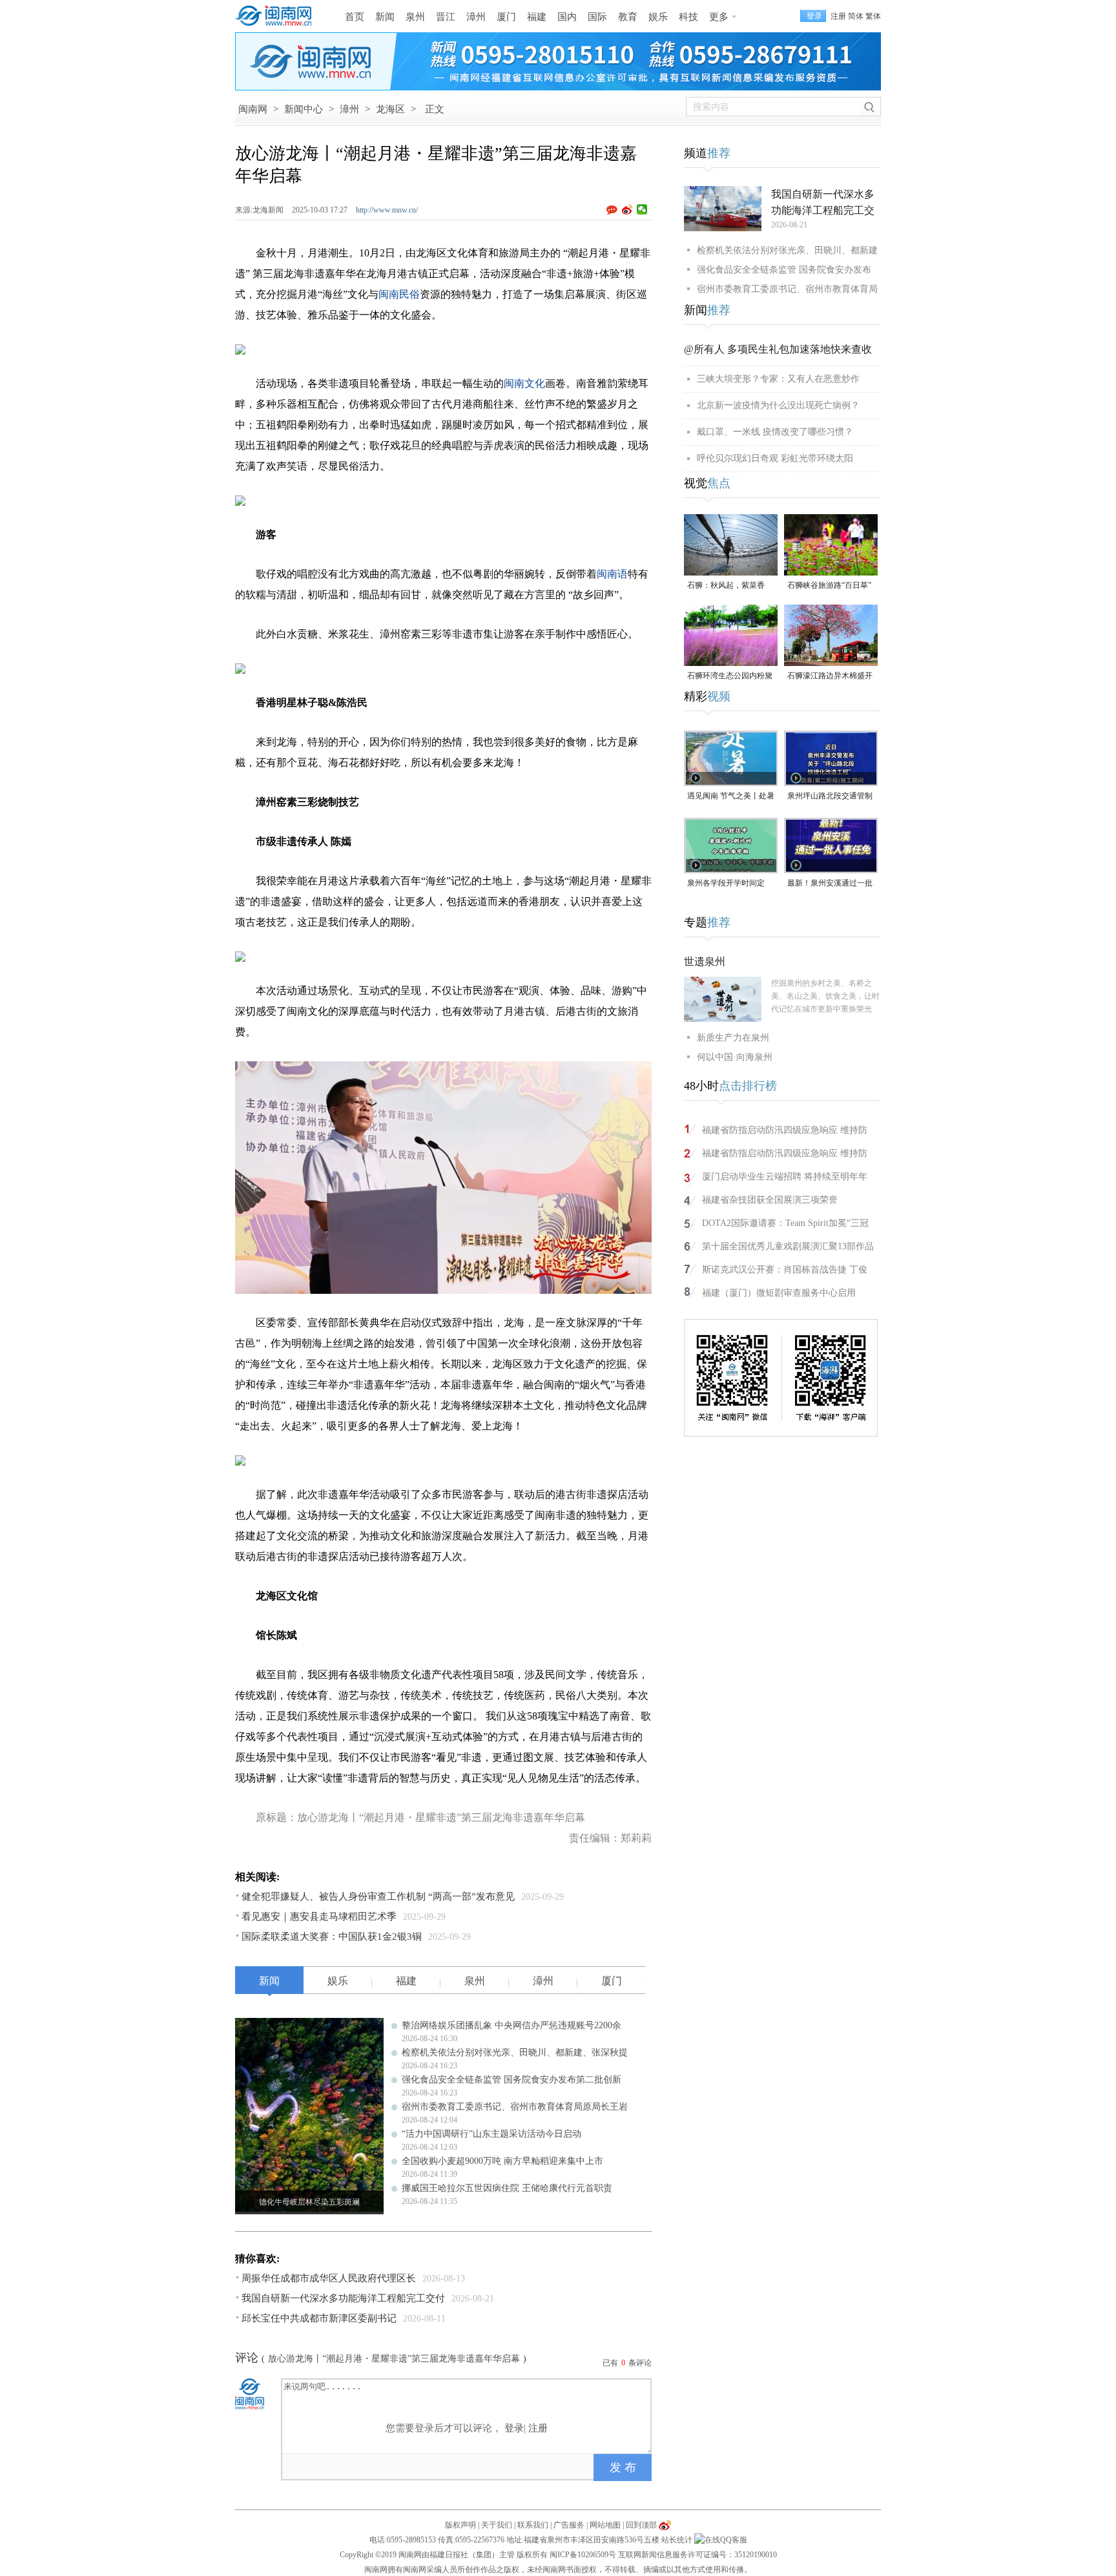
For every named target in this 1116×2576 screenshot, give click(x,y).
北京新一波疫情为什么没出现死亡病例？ (778, 405)
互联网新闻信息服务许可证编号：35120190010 (697, 2555)
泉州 (415, 17)
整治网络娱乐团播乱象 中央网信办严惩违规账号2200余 (512, 2025)
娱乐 (658, 17)
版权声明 (460, 2525)
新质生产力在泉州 (733, 1038)
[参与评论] (614, 210)
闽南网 (253, 109)
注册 (838, 16)
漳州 (476, 17)
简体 (856, 16)
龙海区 (390, 109)
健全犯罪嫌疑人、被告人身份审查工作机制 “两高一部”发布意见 (378, 1896)
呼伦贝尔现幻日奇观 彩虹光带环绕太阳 (775, 458)
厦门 (506, 17)
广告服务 (569, 2525)
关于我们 (497, 2525)
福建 (537, 17)
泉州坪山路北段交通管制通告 (830, 797)
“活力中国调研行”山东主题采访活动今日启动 (491, 2134)
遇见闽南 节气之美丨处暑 (731, 796)
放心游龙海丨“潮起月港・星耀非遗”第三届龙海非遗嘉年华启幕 (394, 2359)
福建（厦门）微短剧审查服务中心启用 (779, 1293)
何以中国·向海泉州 (735, 1057)
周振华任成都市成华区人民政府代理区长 (329, 2278)
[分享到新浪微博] (627, 209)
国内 (567, 17)
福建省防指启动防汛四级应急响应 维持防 (785, 1130)
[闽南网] (277, 16)
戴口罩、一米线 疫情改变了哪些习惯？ (775, 432)
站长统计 (677, 2540)
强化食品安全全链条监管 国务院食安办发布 (784, 270)
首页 (355, 17)
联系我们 (533, 2525)
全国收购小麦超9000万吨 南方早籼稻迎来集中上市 (502, 2161)
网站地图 (605, 2525)
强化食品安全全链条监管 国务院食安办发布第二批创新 (512, 2080)
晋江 (446, 17)
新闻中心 (304, 109)
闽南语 (612, 574)
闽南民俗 (399, 294)
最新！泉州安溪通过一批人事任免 (830, 884)
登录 (514, 2428)
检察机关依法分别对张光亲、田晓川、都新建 (787, 250)
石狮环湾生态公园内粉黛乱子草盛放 (730, 677)
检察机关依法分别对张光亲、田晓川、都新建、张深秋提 (515, 2052)
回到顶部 (641, 2525)
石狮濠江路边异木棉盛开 (830, 676)
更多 (719, 17)
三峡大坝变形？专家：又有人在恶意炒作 (778, 379)
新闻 (385, 17)
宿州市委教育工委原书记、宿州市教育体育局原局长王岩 (515, 2107)
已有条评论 (627, 2363)
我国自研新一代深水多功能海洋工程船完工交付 (343, 2298)
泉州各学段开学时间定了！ (726, 884)
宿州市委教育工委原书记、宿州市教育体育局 (787, 289)
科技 (688, 17)
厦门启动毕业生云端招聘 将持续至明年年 (785, 1177)
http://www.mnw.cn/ (387, 210)
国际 (597, 17)
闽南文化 (524, 383)
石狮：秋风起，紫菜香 (726, 585)
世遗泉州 (705, 961)
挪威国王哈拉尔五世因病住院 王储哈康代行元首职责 (507, 2188)
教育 (628, 17)
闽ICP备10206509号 (583, 2555)
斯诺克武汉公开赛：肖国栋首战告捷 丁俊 (785, 1270)
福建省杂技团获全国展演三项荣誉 (770, 1200)
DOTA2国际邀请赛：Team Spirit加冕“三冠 (785, 1223)
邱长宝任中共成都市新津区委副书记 (319, 2318)
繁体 (873, 16)
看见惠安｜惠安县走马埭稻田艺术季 (319, 1916)
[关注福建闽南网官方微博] (665, 2525)
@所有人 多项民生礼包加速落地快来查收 (778, 349)
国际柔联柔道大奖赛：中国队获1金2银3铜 (332, 1937)
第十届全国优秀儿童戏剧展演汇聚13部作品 (788, 1246)
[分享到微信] (642, 209)
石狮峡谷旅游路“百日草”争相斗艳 (829, 586)
